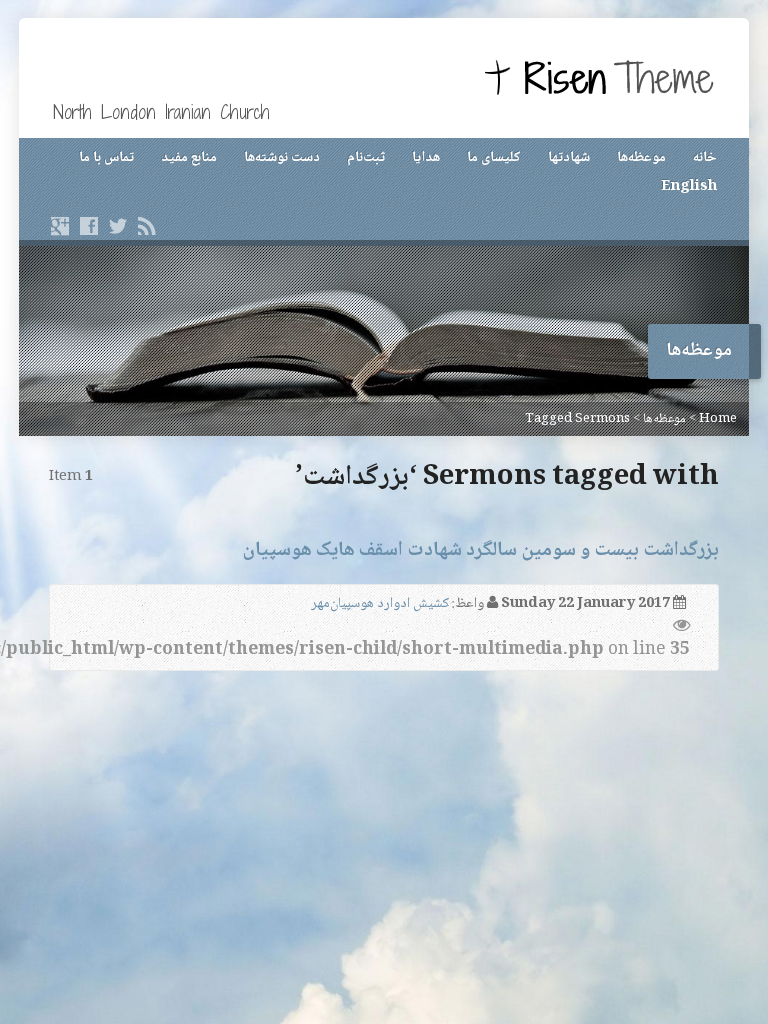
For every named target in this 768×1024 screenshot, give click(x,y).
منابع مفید (189, 158)
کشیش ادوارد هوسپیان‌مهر (380, 604)
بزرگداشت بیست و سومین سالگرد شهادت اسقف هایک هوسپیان (480, 550)
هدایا (426, 158)
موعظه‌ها (641, 158)
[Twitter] (118, 226)
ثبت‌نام (366, 158)
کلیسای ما (494, 158)
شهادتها (569, 158)
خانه (705, 158)
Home (718, 419)
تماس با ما (106, 158)
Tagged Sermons (577, 419)
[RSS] (147, 226)
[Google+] (60, 226)
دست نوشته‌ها (282, 158)
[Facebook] (89, 226)
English (689, 187)
